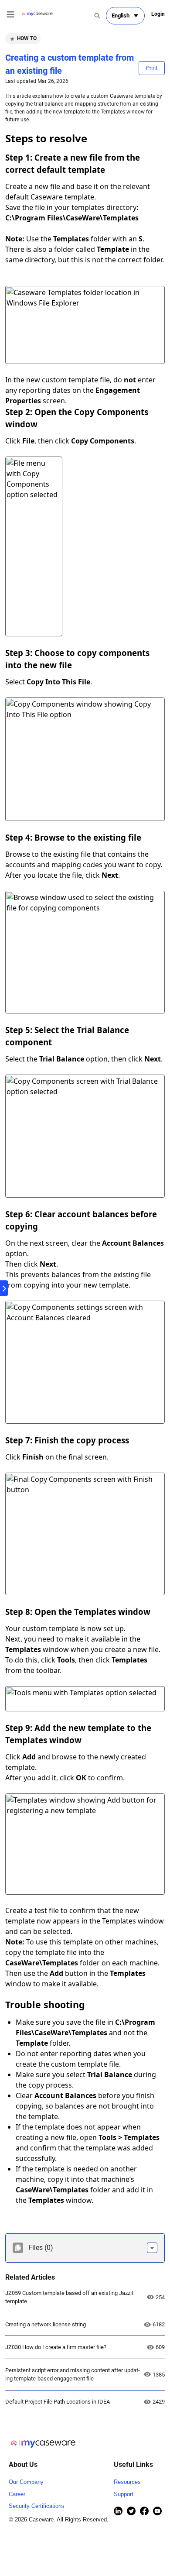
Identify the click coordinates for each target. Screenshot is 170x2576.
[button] (152, 2248)
